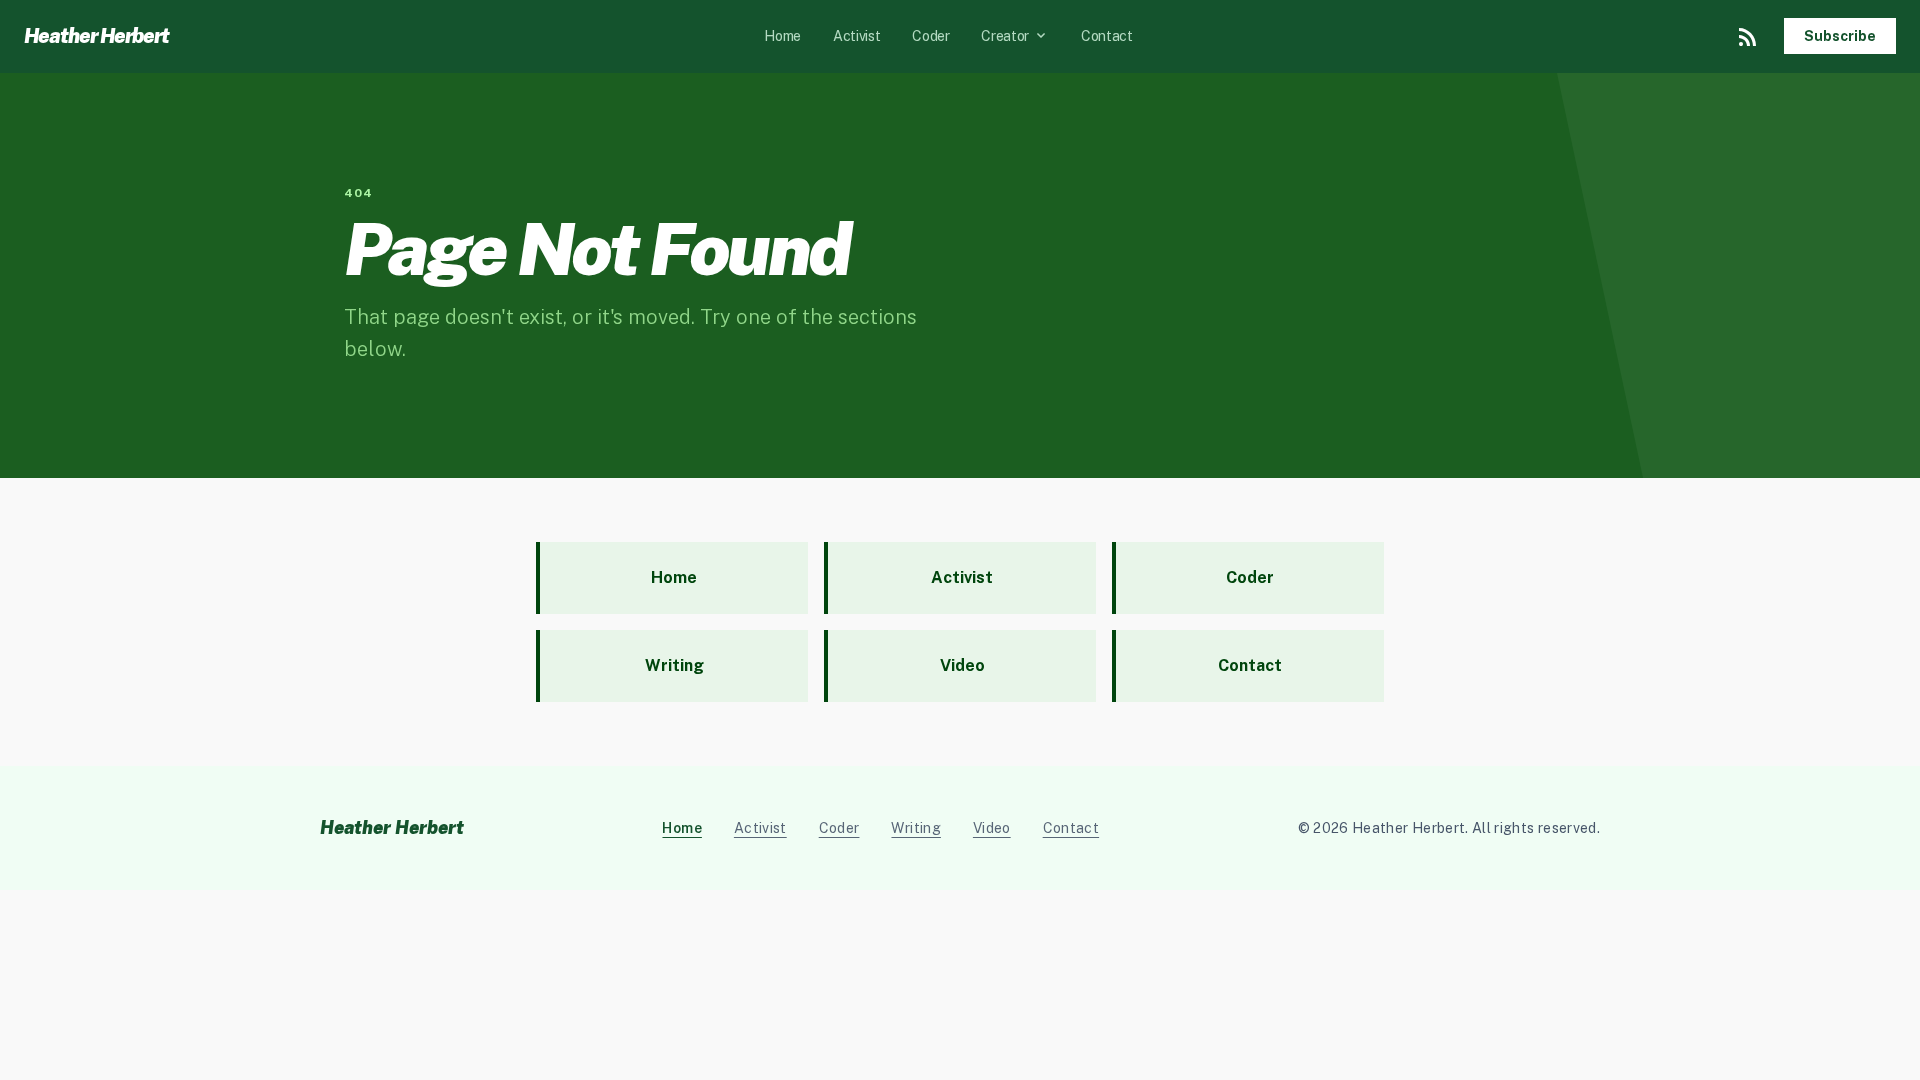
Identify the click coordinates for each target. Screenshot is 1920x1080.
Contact (1107, 36)
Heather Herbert (96, 36)
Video (992, 828)
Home (782, 36)
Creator (1015, 36)
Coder (930, 36)
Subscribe (1840, 36)
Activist (856, 36)
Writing (915, 828)
